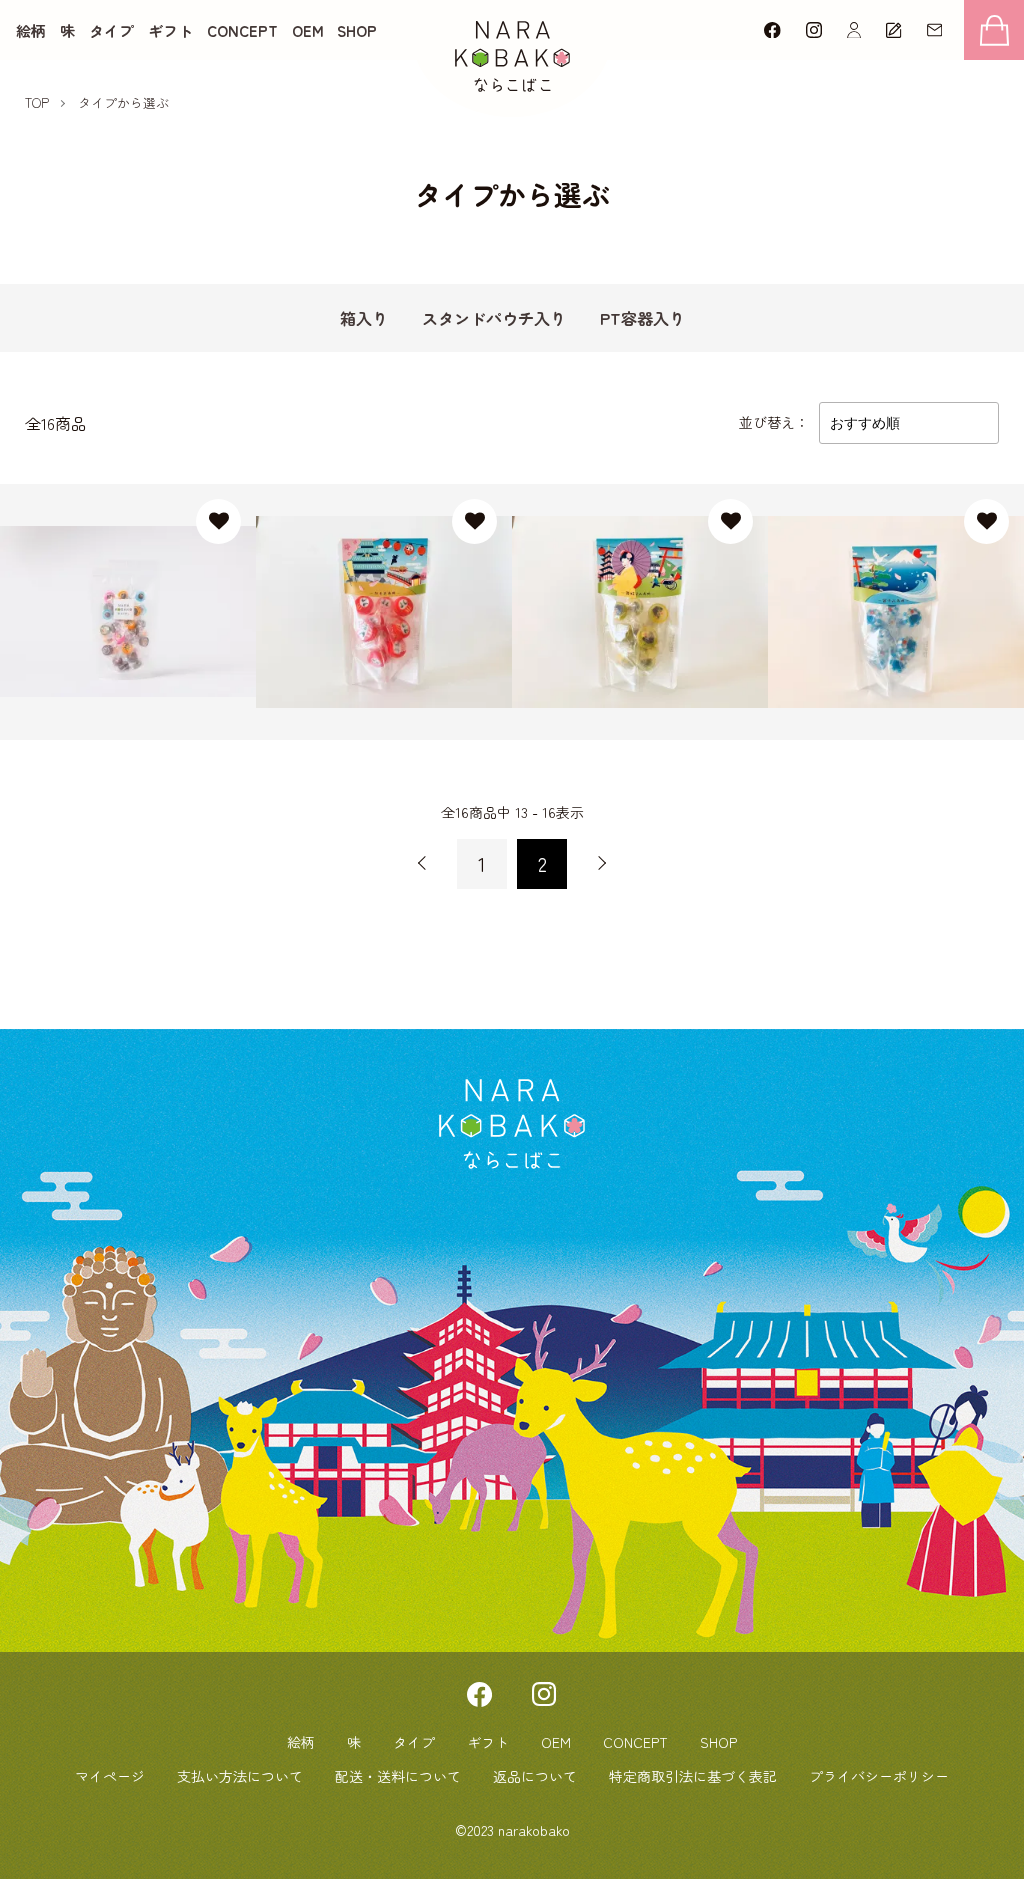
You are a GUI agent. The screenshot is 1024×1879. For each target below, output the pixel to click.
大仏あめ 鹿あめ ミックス (126, 600)
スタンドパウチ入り (494, 318)
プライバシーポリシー (879, 1776)
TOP (37, 102)
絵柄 (31, 30)
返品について (535, 1776)
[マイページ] (854, 30)
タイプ (111, 30)
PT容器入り (642, 318)
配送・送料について (398, 1776)
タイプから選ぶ (123, 102)
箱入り (364, 318)
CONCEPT (242, 30)
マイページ (110, 1776)
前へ (422, 864)
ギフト (170, 30)
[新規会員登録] (893, 30)
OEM (308, 30)
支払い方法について (240, 1776)
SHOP (357, 30)
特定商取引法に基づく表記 (693, 1776)
